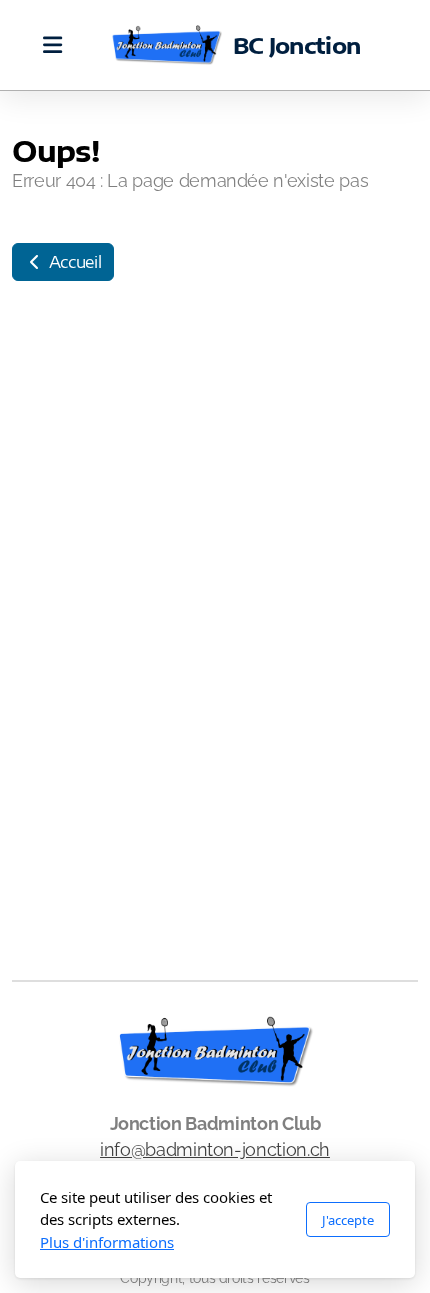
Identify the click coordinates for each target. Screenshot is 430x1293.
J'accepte (348, 1220)
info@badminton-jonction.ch (215, 1149)
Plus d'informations (107, 1242)
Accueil (73, 262)
